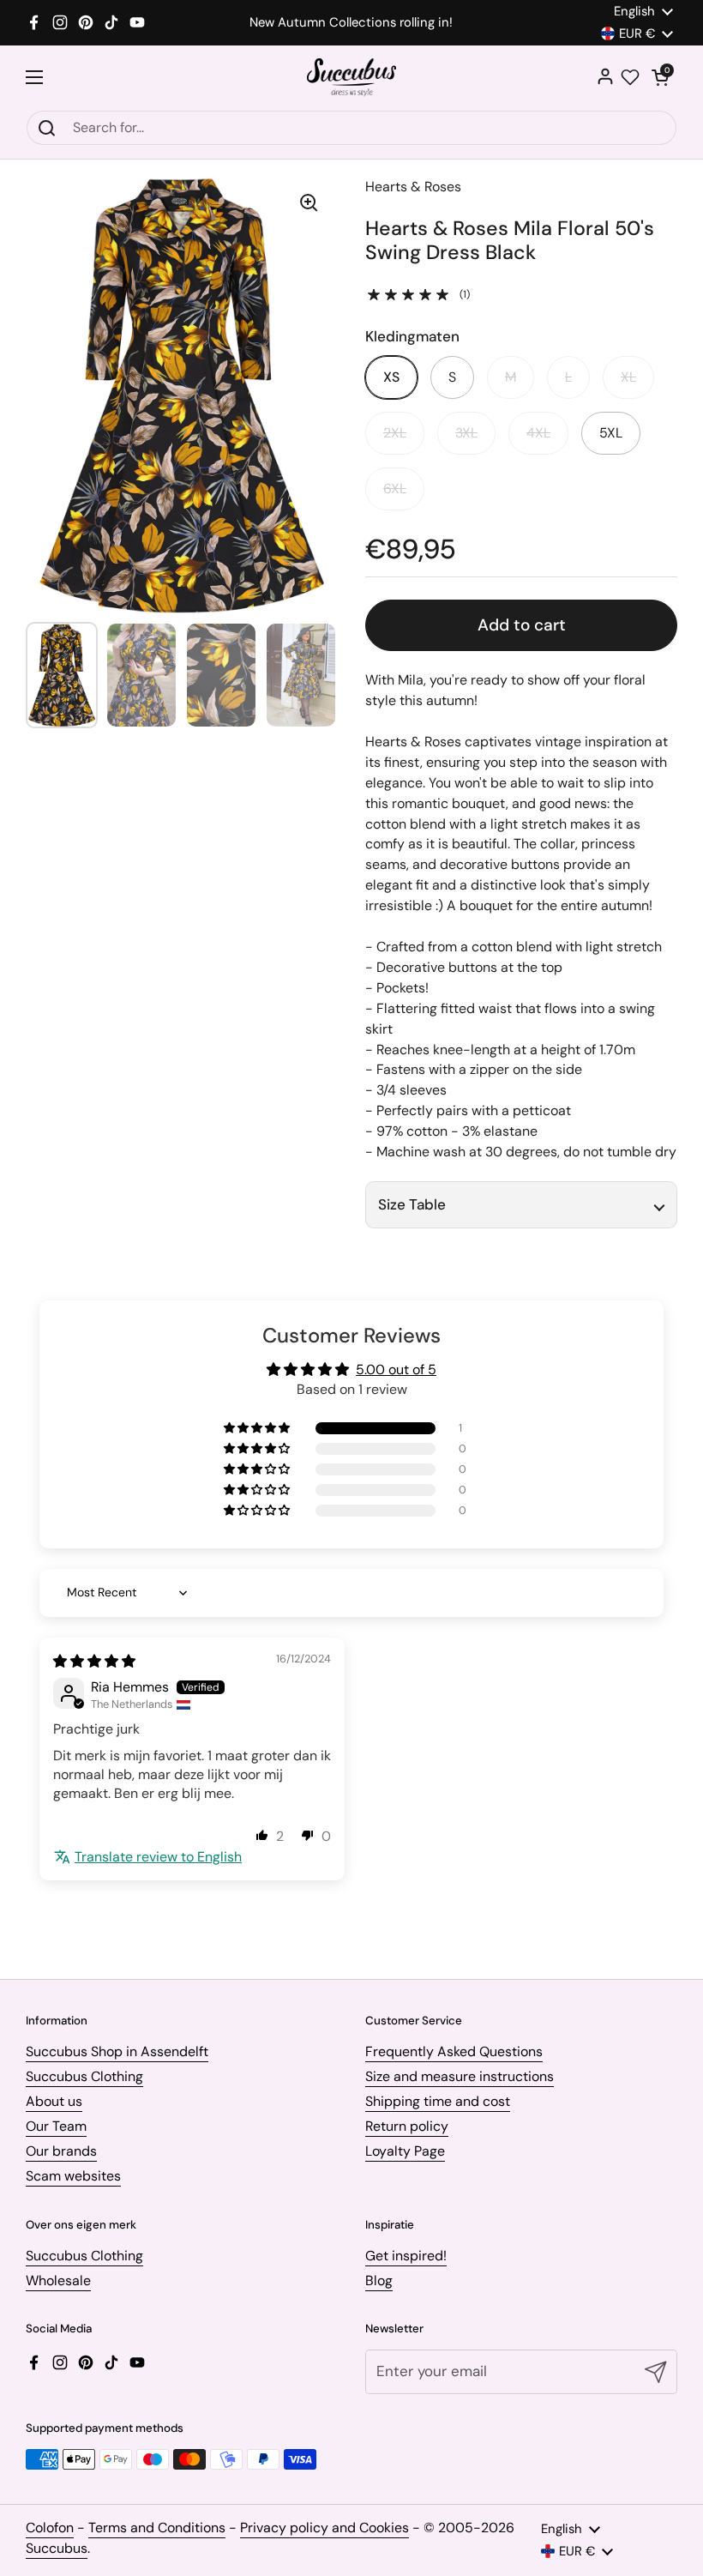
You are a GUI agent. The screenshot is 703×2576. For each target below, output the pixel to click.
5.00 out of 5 (396, 1369)
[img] (94, 1661)
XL (628, 377)
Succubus (57, 2548)
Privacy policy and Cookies (324, 2528)
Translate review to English (158, 1857)
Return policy (407, 2126)
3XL (466, 433)
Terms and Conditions (157, 2528)
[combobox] (351, 128)
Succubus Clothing (84, 2076)
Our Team (56, 2126)
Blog (379, 2280)
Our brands (61, 2151)
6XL (395, 489)
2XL (395, 433)
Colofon (50, 2528)
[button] (660, 77)
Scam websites (73, 2176)
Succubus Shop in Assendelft (117, 2051)
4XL (538, 433)
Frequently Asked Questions (454, 2051)
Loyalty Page (405, 2151)
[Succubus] (352, 78)
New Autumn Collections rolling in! (351, 23)
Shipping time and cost (438, 2101)
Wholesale (58, 2280)
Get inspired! (406, 2256)
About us (54, 2101)
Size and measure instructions (460, 2076)
